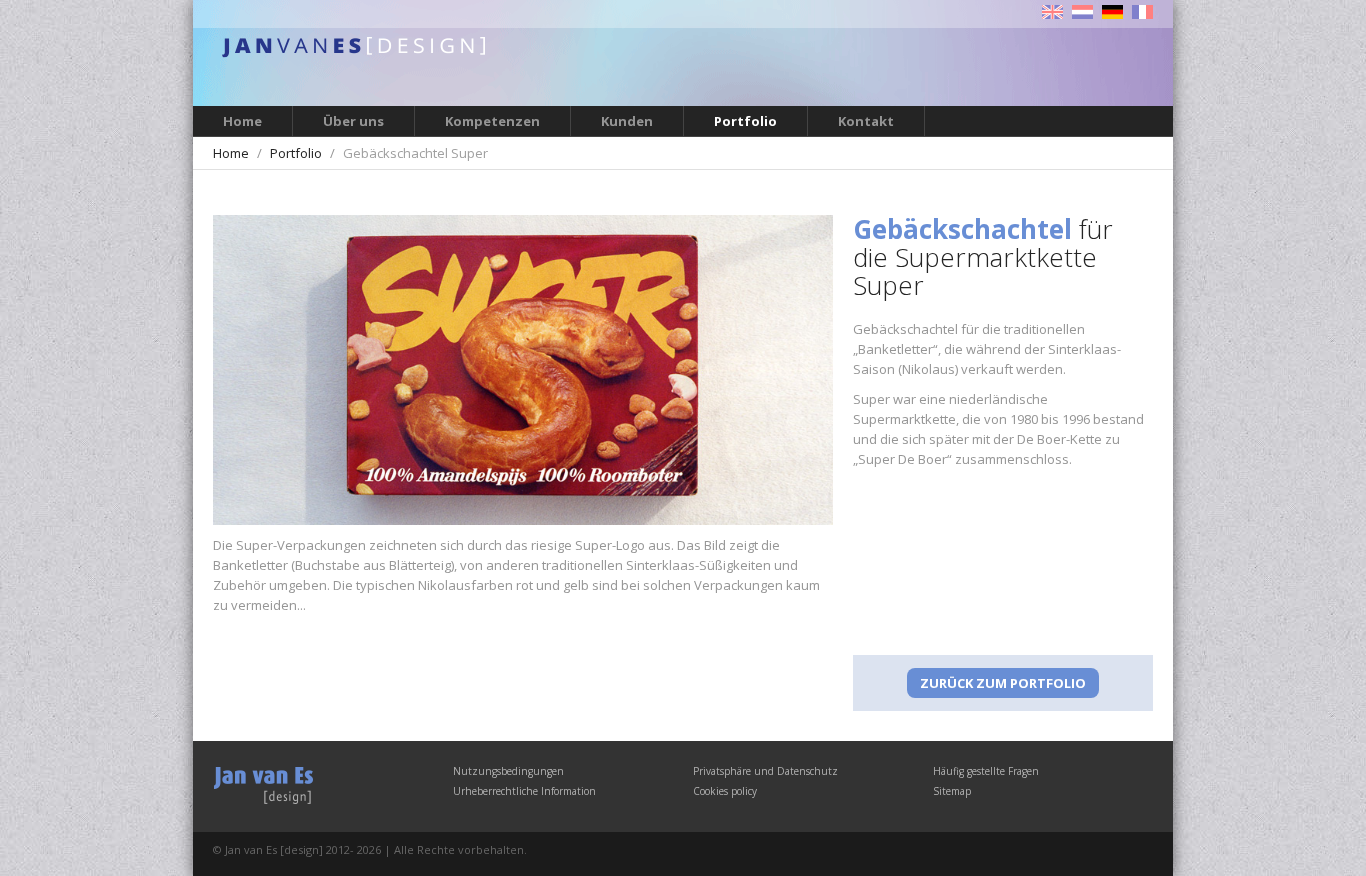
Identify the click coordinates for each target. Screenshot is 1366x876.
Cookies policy (725, 791)
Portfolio (745, 121)
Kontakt (866, 121)
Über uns (353, 121)
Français (1142, 12)
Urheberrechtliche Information (524, 791)
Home (242, 121)
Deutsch (1112, 12)
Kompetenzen (492, 121)
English (1052, 12)
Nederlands (1082, 12)
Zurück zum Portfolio (1003, 683)
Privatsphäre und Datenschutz (765, 771)
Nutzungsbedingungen (508, 771)
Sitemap (952, 791)
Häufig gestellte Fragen (986, 771)
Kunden (627, 121)
